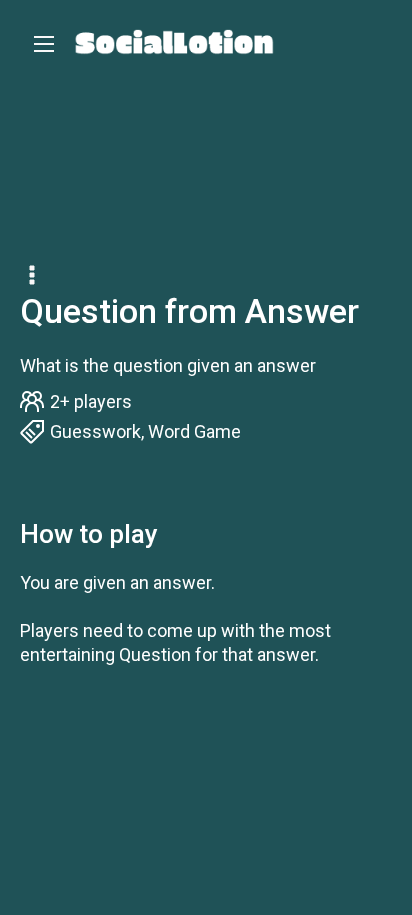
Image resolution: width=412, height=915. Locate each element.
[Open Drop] (34, 277)
